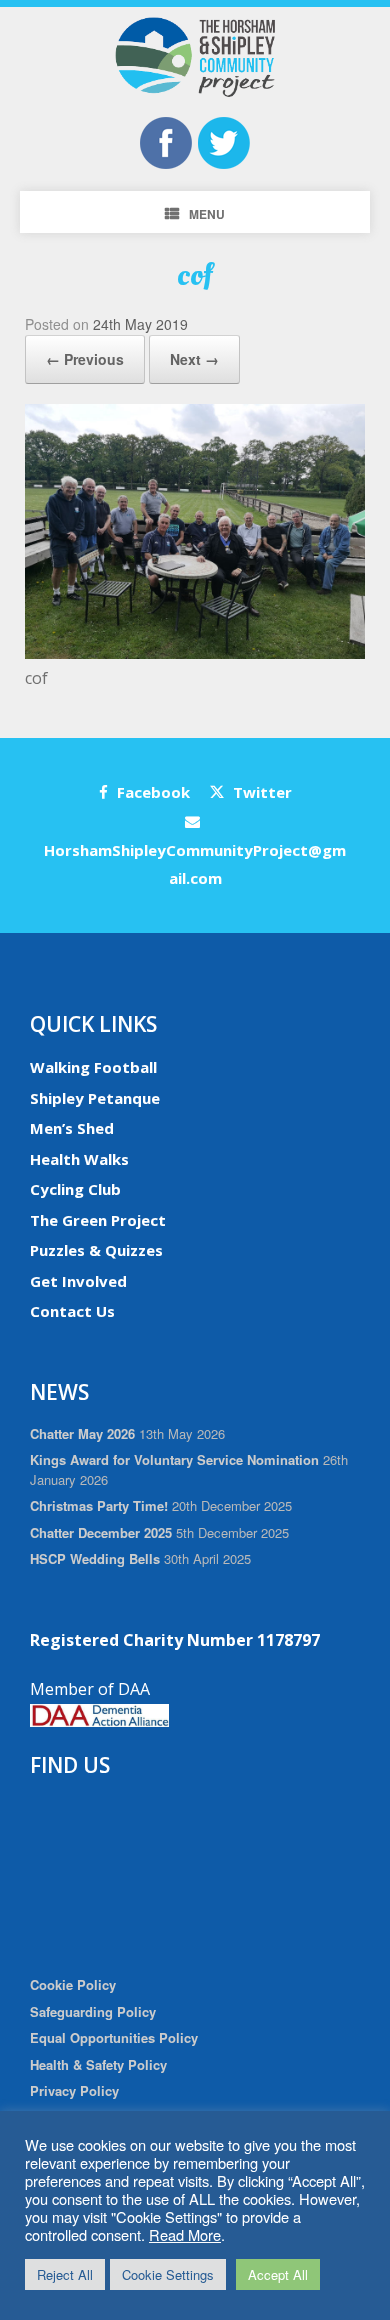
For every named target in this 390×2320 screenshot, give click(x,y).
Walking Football (93, 1067)
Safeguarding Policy (93, 2011)
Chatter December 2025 (101, 1532)
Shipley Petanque (95, 1098)
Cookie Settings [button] (168, 2274)
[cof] (195, 653)
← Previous (85, 359)
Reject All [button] (65, 2274)
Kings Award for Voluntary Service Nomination (174, 1459)
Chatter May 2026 (82, 1433)
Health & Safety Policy (98, 2064)
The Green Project (98, 1220)
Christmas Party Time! (99, 1505)
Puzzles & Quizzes (96, 1250)
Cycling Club (75, 1189)
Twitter (260, 792)
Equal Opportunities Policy (114, 2037)
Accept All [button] (278, 2274)
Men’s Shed (72, 1128)
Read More (185, 2234)
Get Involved (78, 1281)
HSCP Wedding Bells (95, 1558)
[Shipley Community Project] (195, 57)
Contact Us (72, 1311)
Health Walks (79, 1159)
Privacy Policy (74, 2090)
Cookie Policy (73, 1984)
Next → (194, 359)
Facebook (151, 792)
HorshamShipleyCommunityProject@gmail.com (195, 864)
